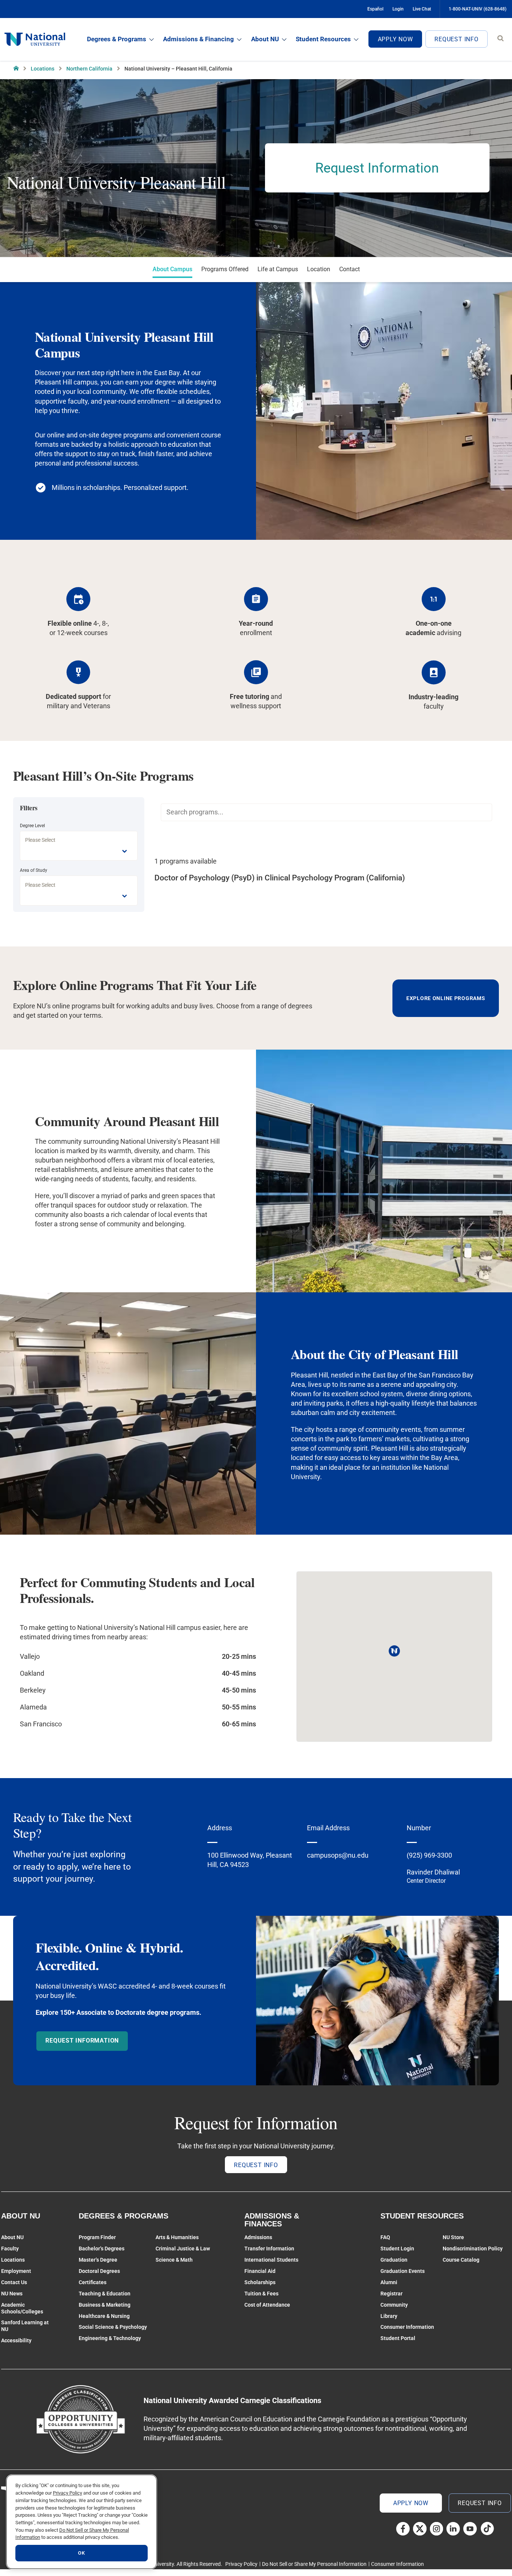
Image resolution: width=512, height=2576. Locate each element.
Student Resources (323, 39)
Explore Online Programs (446, 998)
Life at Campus (278, 269)
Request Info (457, 39)
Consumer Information (407, 2327)
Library (389, 2316)
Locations (43, 69)
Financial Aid (260, 2271)
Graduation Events (403, 2271)
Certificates (93, 2282)
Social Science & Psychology (113, 2327)
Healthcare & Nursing (104, 2316)
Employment (16, 2271)
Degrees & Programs (117, 39)
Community (394, 2305)
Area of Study (34, 870)
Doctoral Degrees (99, 2271)
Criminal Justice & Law (183, 2249)
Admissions (258, 2237)
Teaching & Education (105, 2294)
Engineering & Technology (110, 2338)
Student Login (397, 2249)
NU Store (453, 2237)
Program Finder (97, 2237)
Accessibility (16, 2340)
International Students (271, 2260)
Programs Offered (225, 269)
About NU (265, 39)
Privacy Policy (241, 2564)
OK (81, 2553)
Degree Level (32, 826)
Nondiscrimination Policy (473, 2249)
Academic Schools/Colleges (22, 2308)
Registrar (391, 2294)
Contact (350, 269)
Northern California (89, 69)
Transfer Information (269, 2249)
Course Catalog (461, 2260)
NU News (12, 2294)
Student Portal (398, 2338)
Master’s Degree (98, 2260)
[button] (394, 1651)
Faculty (10, 2249)
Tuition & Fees (261, 2294)
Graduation (394, 2260)
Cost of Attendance (267, 2305)
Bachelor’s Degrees (102, 2249)
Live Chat (422, 9)
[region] (82, 2522)
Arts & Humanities (177, 2237)
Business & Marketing (105, 2305)
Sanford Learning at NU (25, 2326)
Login (398, 9)
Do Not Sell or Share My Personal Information (314, 2564)
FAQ (385, 2237)
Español (375, 9)
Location (319, 269)
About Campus (172, 269)
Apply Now (395, 39)
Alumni (389, 2282)
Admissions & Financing (198, 39)
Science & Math (174, 2260)
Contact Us (14, 2282)
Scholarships (260, 2282)
